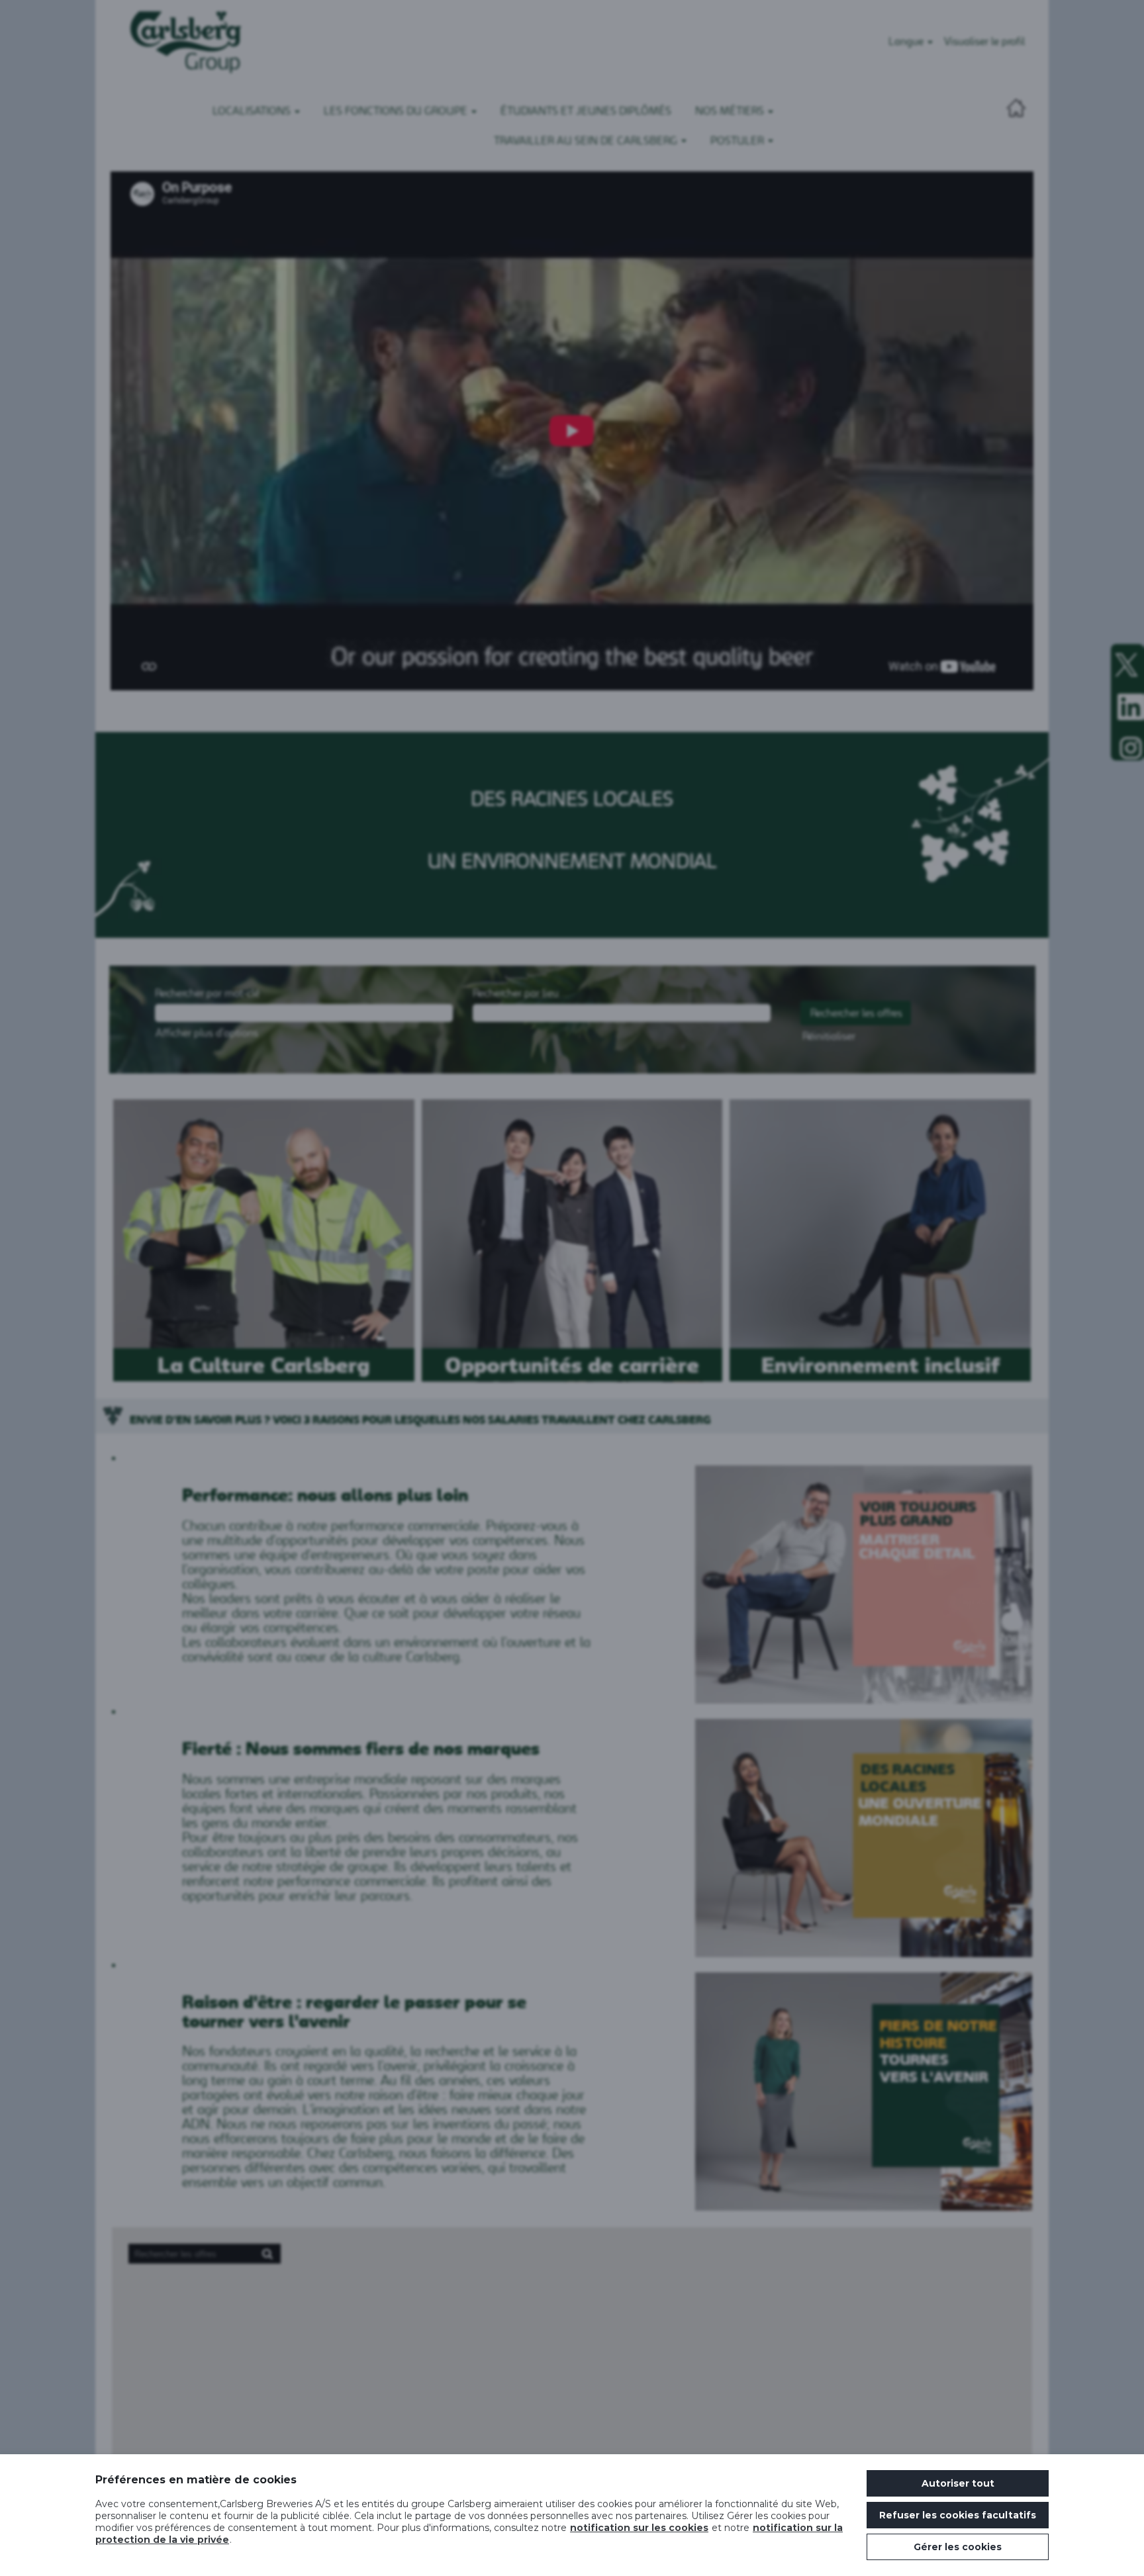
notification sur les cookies (639, 2528)
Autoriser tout (958, 2483)
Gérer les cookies (958, 2547)
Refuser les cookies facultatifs (958, 2515)
